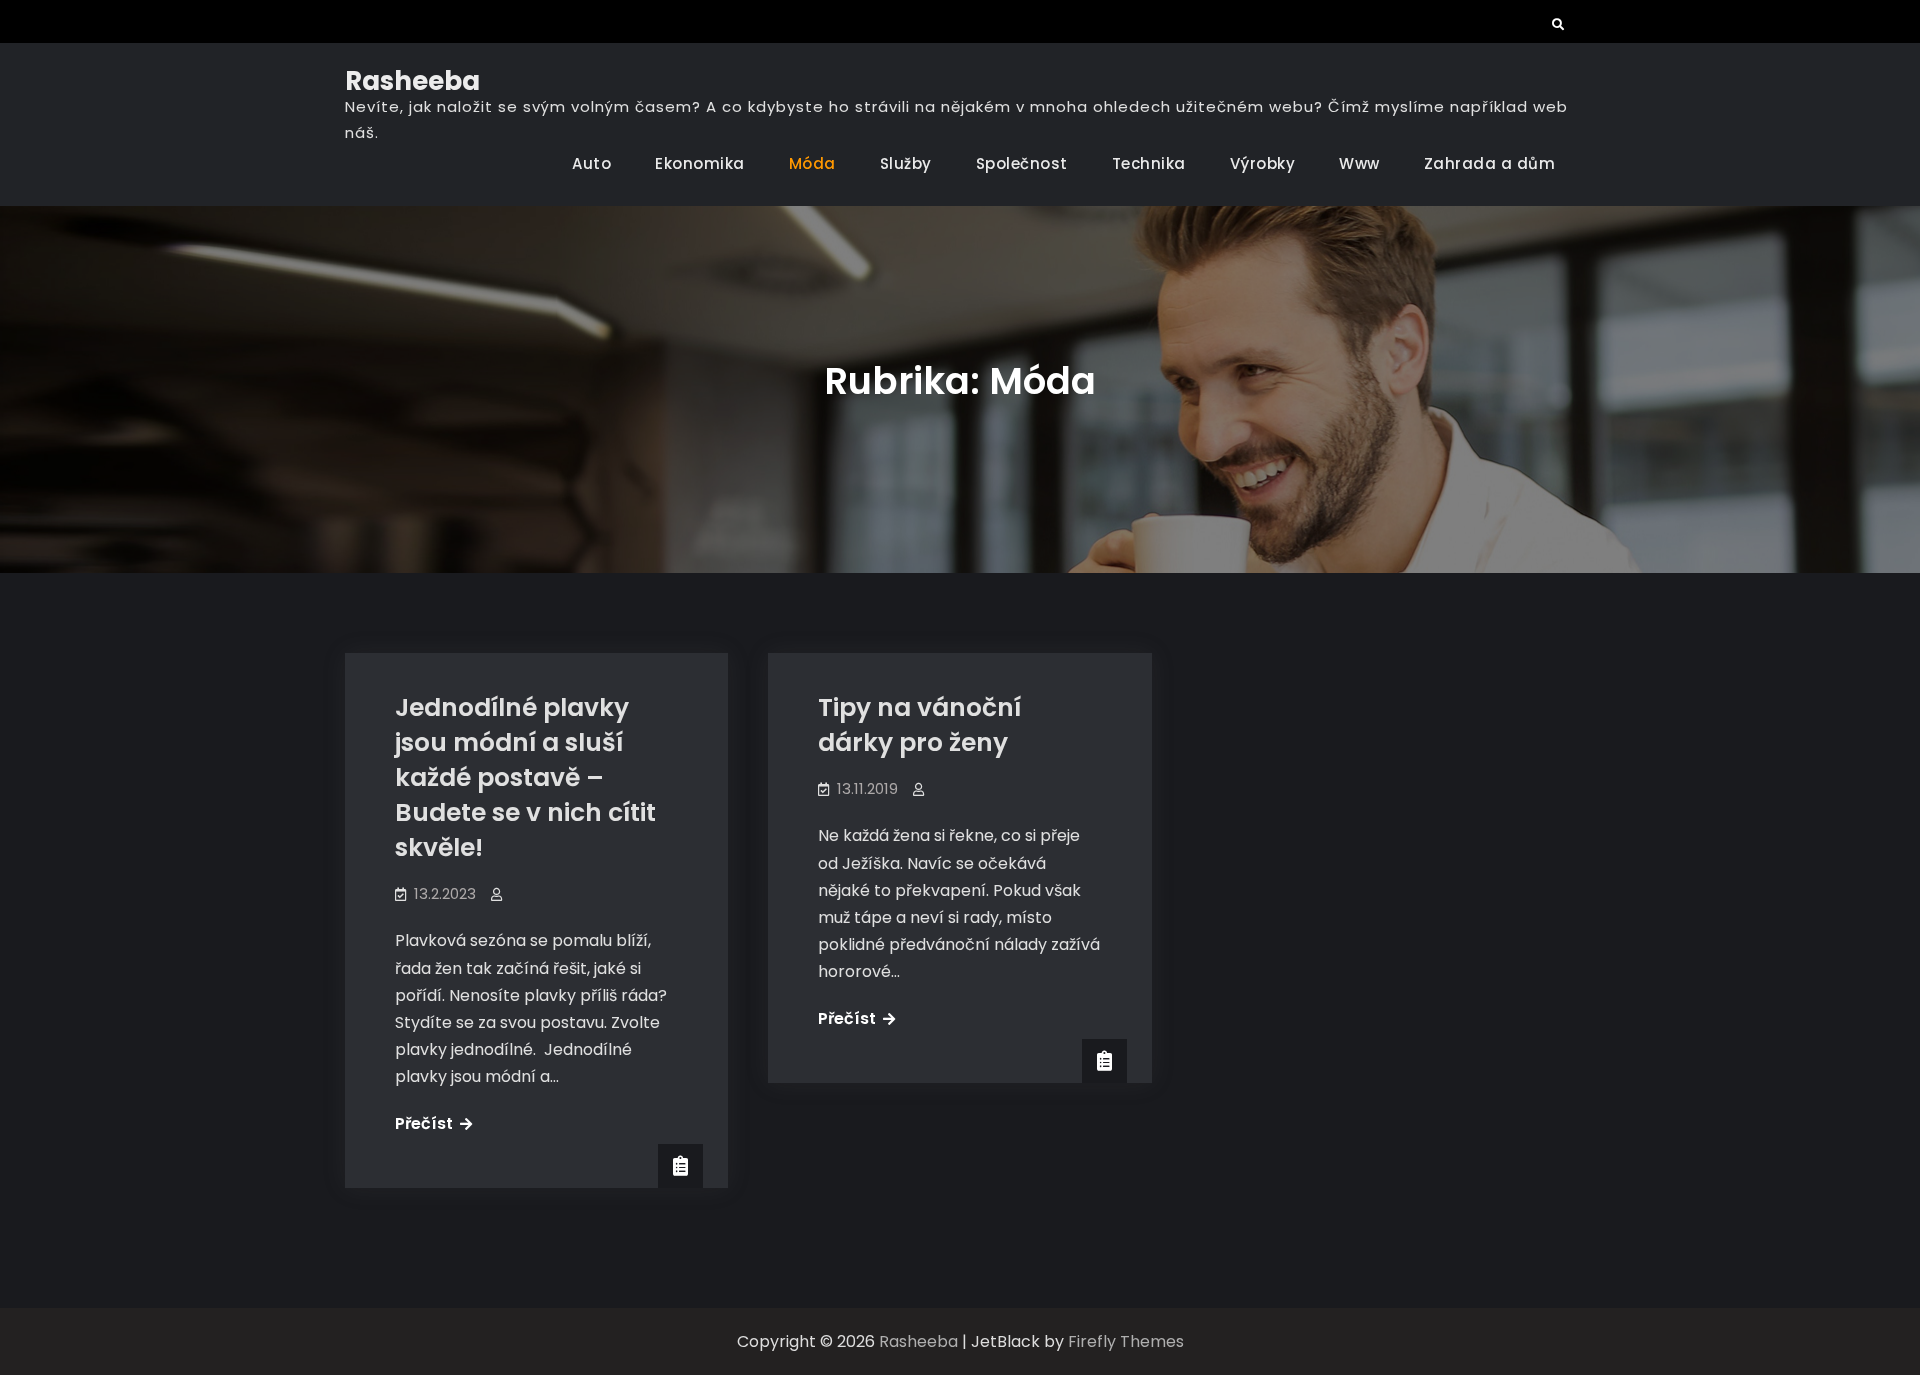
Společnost (1022, 163)
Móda (812, 163)
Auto (591, 163)
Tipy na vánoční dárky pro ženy (919, 725)
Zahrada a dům (1490, 163)
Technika (1149, 163)
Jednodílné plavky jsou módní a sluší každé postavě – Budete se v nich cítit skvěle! (525, 777)
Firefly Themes (1126, 1341)
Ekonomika (700, 163)
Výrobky (1263, 163)
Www (1359, 163)
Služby (906, 163)
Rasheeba (412, 81)
